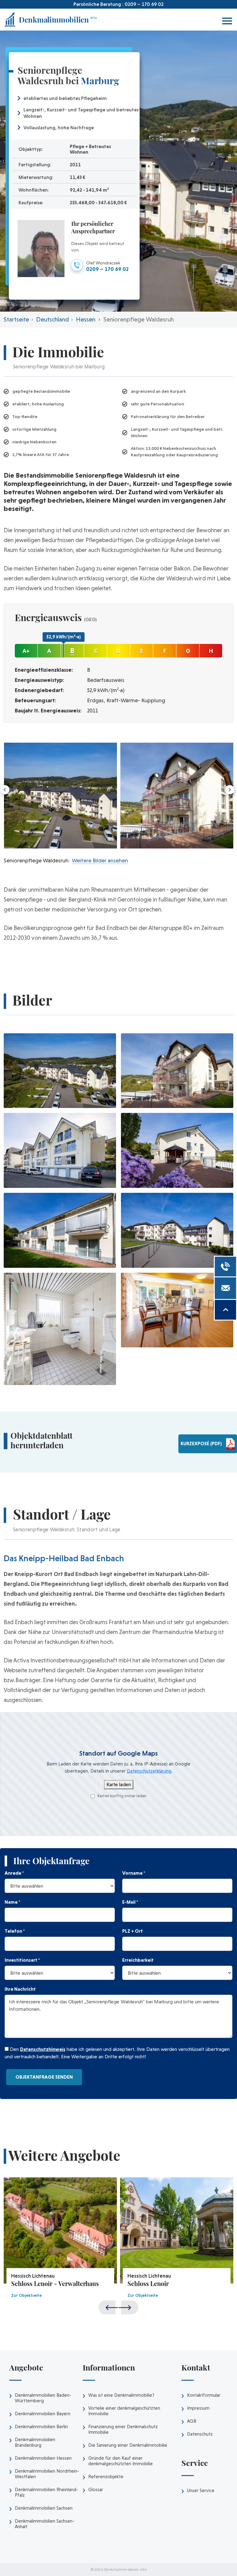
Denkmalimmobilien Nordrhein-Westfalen (47, 2474)
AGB (192, 2421)
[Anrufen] (225, 1267)
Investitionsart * (22, 1960)
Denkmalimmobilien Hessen (43, 2458)
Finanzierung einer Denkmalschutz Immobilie (123, 2429)
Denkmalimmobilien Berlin (41, 2427)
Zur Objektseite (26, 2295)
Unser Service (201, 2491)
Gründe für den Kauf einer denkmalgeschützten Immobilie (121, 2461)
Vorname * (134, 1873)
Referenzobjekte (106, 2477)
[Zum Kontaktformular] (225, 1288)
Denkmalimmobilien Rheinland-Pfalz (46, 2492)
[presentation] (229, 790)
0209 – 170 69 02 (144, 4)
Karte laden (119, 1784)
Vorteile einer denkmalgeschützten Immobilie (124, 2411)
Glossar (96, 2490)
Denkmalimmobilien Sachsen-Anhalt (45, 2524)
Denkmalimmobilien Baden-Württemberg (43, 2398)
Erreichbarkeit (138, 1960)
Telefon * (15, 1931)
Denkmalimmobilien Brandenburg (35, 2442)
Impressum (198, 2408)
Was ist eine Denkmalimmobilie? (121, 2395)
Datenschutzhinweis (43, 2049)
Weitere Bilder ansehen (99, 860)
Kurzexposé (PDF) (201, 1444)
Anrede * (14, 1873)
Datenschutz (200, 2434)
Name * (12, 1902)
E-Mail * (130, 1902)
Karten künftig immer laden (122, 1796)
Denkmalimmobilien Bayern (43, 2414)
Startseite (16, 319)
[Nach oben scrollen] (225, 1310)
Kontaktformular (204, 2395)
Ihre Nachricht (20, 1989)
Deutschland (52, 319)
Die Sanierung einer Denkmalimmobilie (128, 2445)
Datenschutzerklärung (149, 1771)
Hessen (86, 319)
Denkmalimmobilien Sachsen (44, 2508)
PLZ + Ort (133, 1931)
